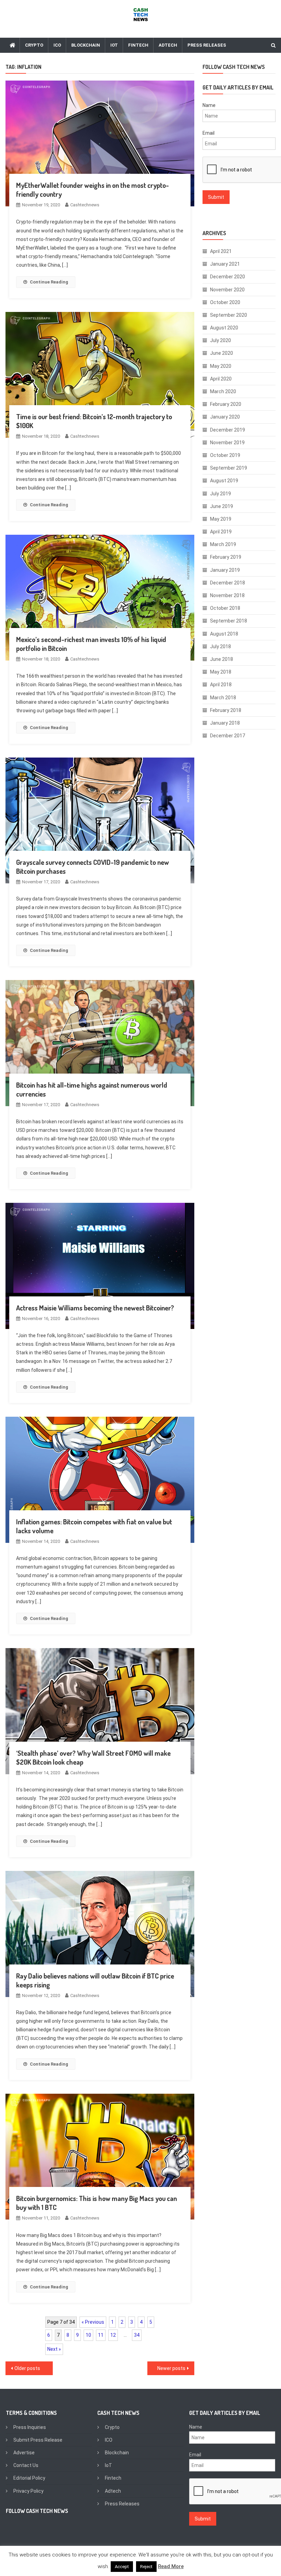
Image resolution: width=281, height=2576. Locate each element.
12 (113, 2335)
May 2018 (221, 672)
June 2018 (222, 659)
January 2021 (225, 264)
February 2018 (226, 710)
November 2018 (227, 595)
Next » (54, 2349)
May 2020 (221, 366)
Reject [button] (146, 2567)
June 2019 (222, 506)
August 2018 (224, 634)
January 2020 (225, 417)
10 (88, 2335)
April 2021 (221, 251)
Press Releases (207, 45)
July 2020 (221, 340)
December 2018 (228, 583)
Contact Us (26, 2465)
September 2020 (229, 315)
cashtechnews (85, 205)
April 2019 (221, 532)
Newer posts (171, 2368)
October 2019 (225, 455)
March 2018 (223, 698)
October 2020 (225, 302)
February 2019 (226, 557)
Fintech (138, 45)
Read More (171, 2566)
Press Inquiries (30, 2427)
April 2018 (221, 685)
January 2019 (225, 570)
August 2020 (224, 328)
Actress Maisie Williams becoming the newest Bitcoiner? (95, 1308)
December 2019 (228, 430)
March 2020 (223, 391)
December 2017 (228, 736)
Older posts (27, 2368)
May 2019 (221, 519)
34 (137, 2335)
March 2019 (223, 544)
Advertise (24, 2453)
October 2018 (225, 608)
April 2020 (221, 379)
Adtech (168, 45)
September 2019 (229, 468)
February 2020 (226, 404)
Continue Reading (49, 282)
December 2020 (228, 277)
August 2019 (224, 481)
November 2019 (227, 443)
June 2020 (222, 353)
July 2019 (221, 494)
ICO (57, 45)
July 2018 (221, 646)
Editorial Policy (29, 2478)
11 (101, 2335)
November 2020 (227, 290)
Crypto (34, 45)
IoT (114, 45)
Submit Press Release (38, 2440)
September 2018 (229, 621)
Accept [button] (122, 2567)
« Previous (93, 2322)
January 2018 (225, 723)
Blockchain (86, 45)
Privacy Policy (28, 2491)
